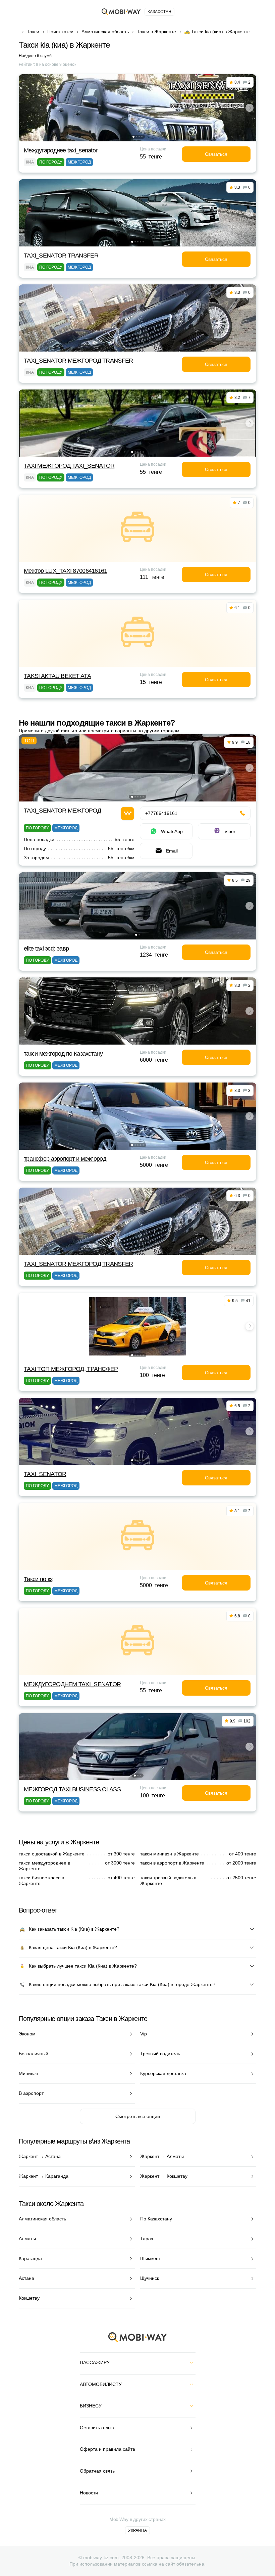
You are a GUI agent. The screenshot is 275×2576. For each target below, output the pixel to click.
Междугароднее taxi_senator (61, 150)
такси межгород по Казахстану (63, 1054)
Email (172, 851)
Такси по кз (38, 1579)
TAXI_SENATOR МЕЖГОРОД (62, 811)
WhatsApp (172, 831)
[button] (133, 137)
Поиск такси (60, 32)
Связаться (216, 154)
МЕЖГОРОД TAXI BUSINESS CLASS (72, 1789)
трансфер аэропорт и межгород (65, 1159)
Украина (137, 2530)
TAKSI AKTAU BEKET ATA (57, 676)
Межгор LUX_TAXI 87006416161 (66, 571)
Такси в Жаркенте (156, 32)
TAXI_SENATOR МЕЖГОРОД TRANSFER (78, 361)
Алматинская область (105, 32)
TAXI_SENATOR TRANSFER (61, 256)
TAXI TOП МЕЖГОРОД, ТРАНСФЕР (71, 1369)
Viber (230, 831)
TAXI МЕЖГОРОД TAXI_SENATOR (69, 466)
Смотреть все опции (138, 2116)
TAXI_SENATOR (45, 1474)
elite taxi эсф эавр (46, 949)
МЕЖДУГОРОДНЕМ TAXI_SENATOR (72, 1684)
